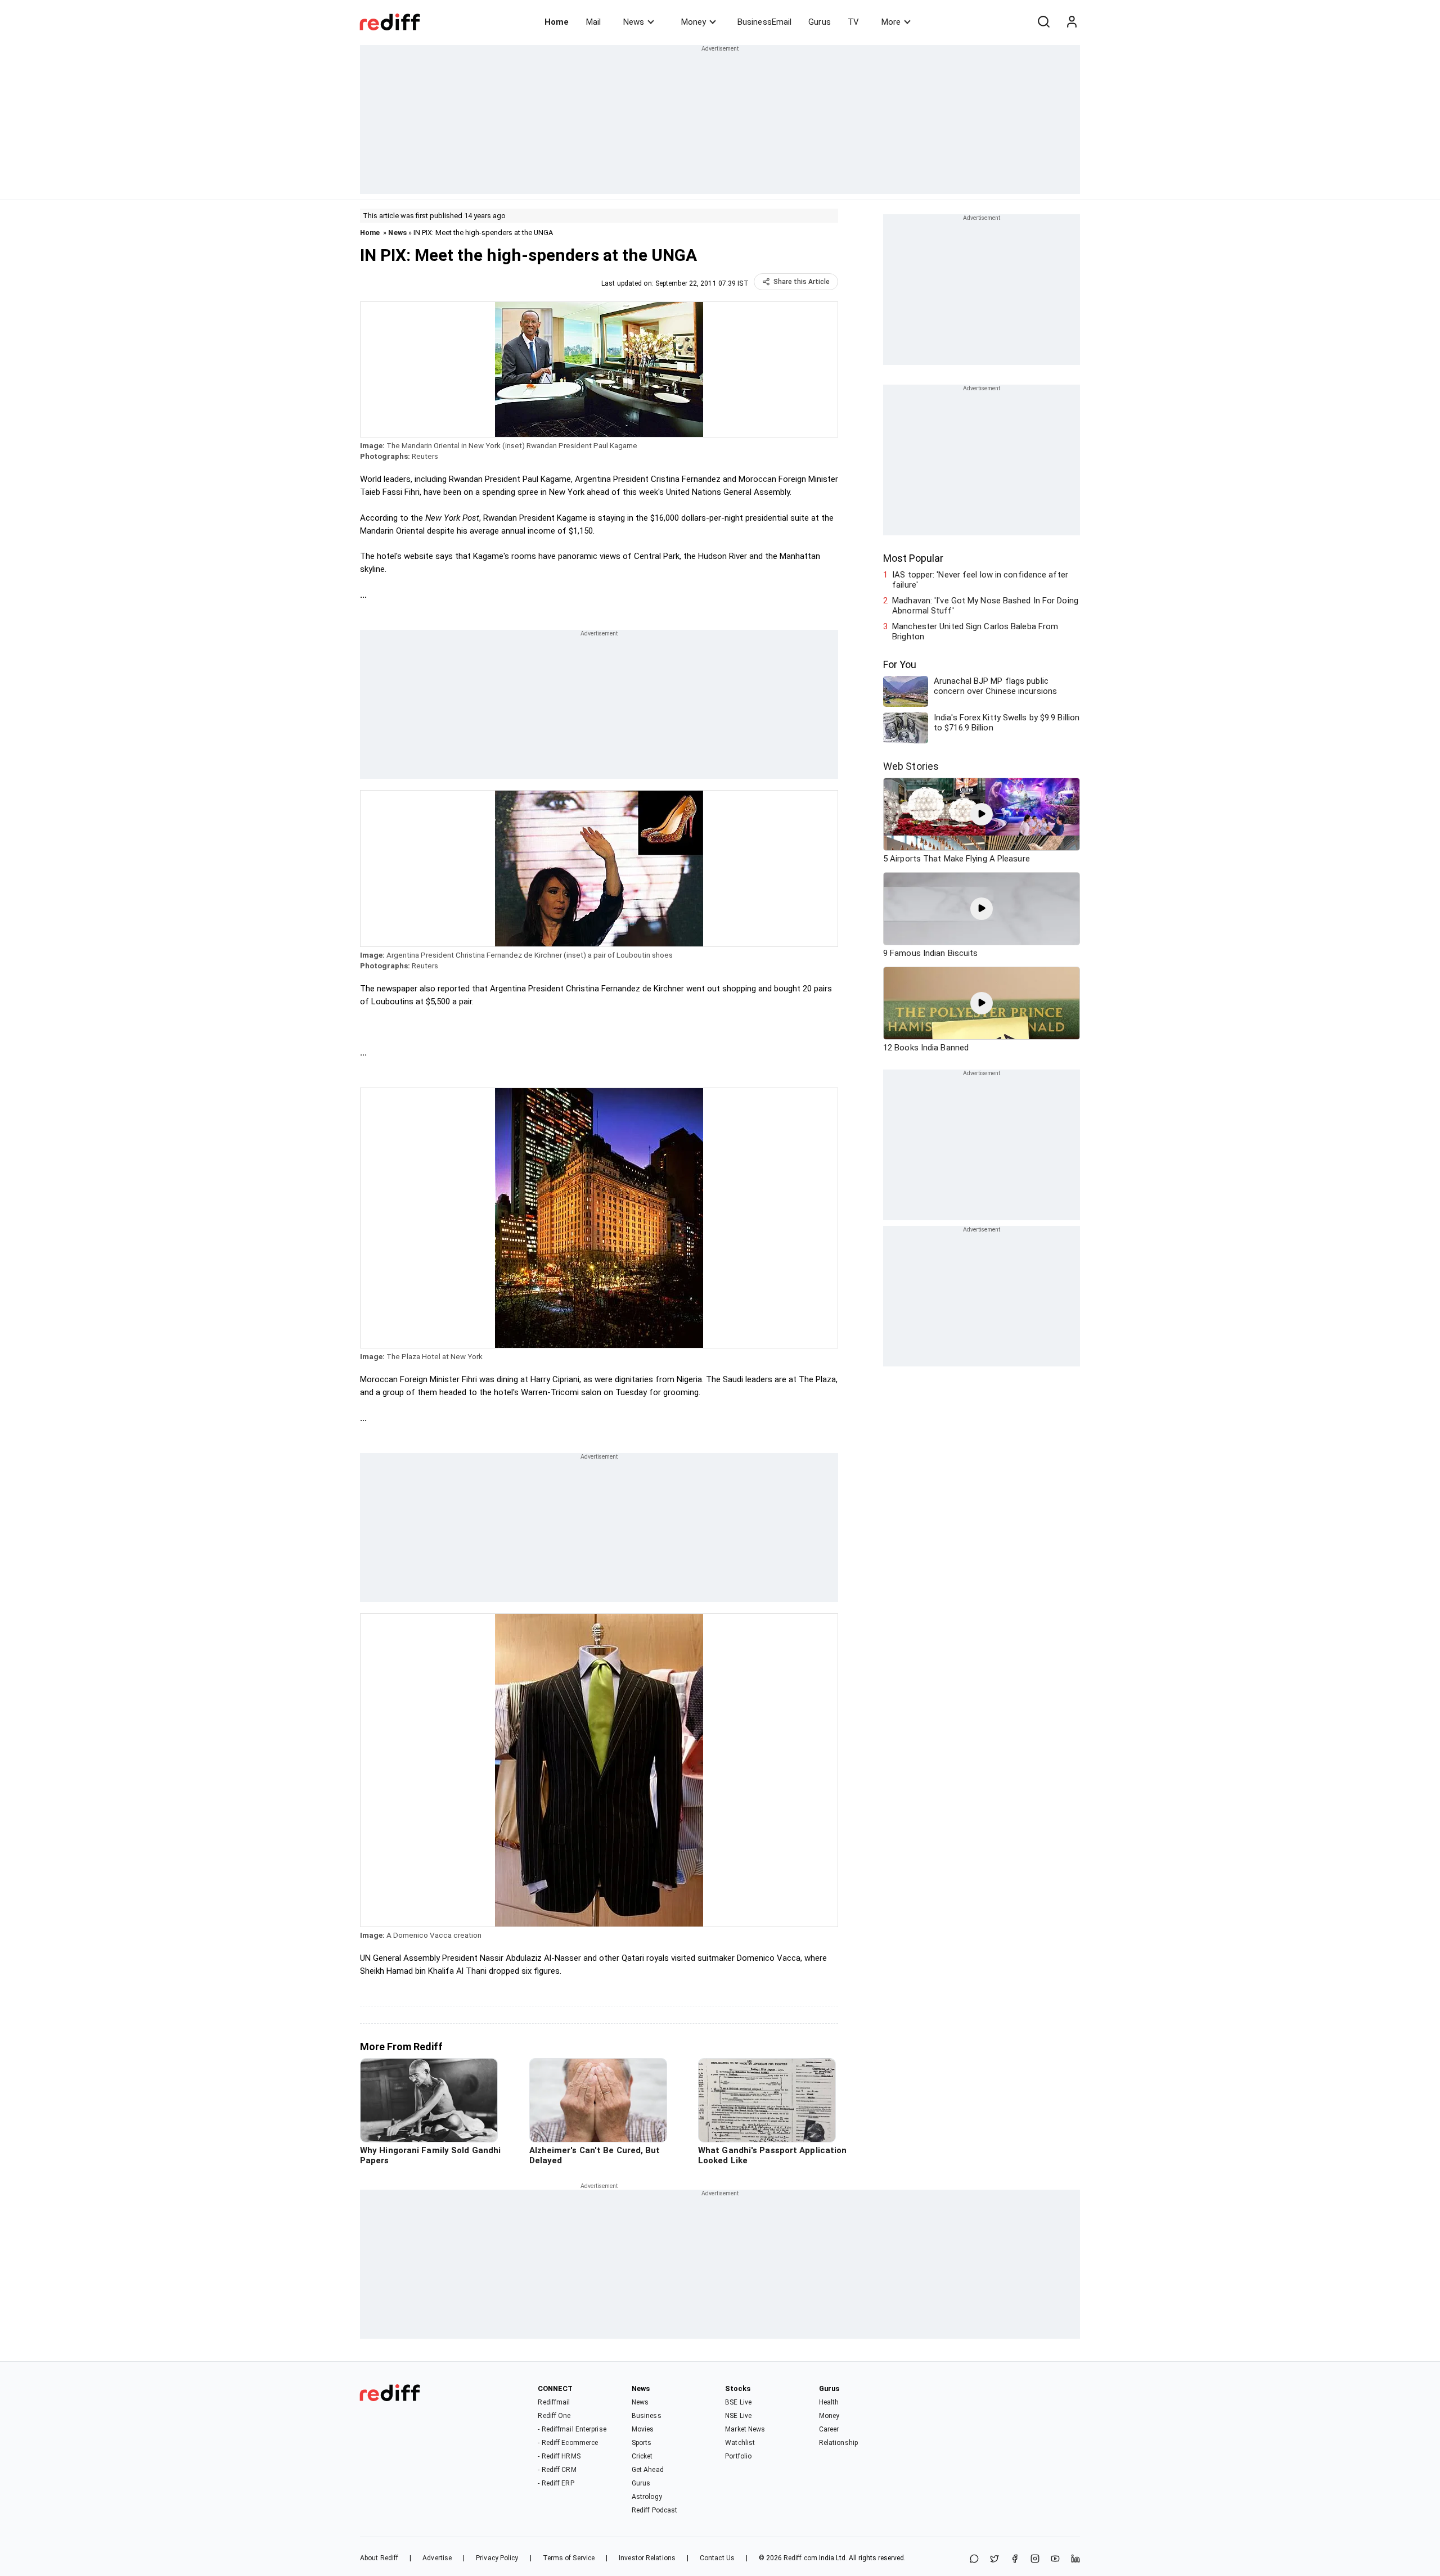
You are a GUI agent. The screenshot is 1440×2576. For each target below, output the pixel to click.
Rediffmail (554, 2402)
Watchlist (740, 2443)
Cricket (642, 2456)
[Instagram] (1035, 2559)
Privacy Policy (497, 2558)
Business (647, 2416)
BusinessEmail (764, 22)
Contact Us (717, 2558)
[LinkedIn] (1075, 2559)
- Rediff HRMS (559, 2456)
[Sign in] (1072, 22)
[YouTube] (1055, 2559)
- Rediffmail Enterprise (572, 2429)
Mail (593, 22)
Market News (745, 2429)
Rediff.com (800, 2558)
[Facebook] (1015, 2559)
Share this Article (802, 282)
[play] (982, 814)
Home (557, 22)
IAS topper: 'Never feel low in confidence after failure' (980, 580)
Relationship (838, 2443)
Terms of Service (569, 2558)
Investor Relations (647, 2558)
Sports (642, 2443)
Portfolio (738, 2456)
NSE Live (738, 2416)
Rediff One (554, 2416)
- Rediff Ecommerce (568, 2443)
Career (829, 2429)
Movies (643, 2429)
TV (853, 22)
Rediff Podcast (654, 2510)
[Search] (1043, 22)
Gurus (820, 22)
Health (829, 2402)
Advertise (437, 2558)
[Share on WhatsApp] (974, 2559)
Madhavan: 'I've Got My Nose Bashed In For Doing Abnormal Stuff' (985, 606)
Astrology (647, 2497)
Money (694, 22)
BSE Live (738, 2402)
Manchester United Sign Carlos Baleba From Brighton (975, 631)
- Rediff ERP (556, 2483)
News (634, 22)
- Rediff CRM (557, 2470)
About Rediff (379, 2558)
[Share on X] (994, 2559)
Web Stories (911, 766)
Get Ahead (648, 2470)
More (891, 22)
